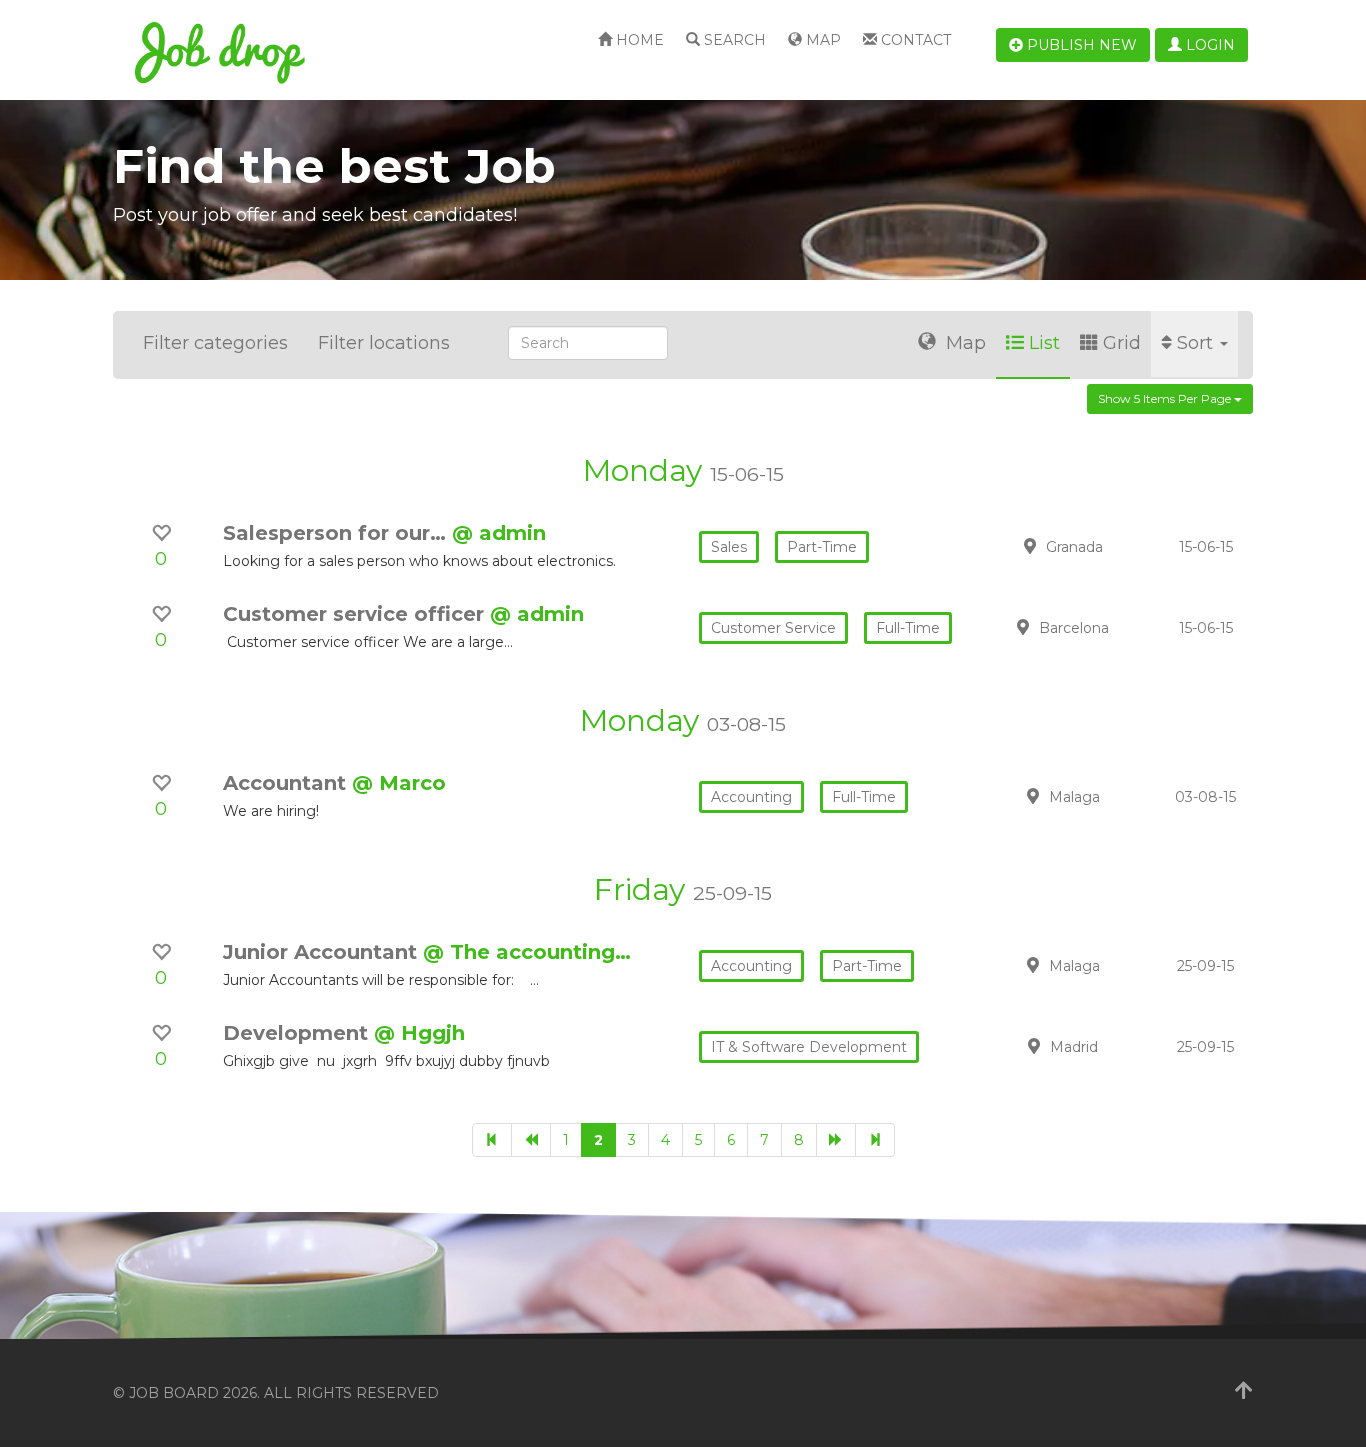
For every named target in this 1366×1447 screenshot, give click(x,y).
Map (821, 40)
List (1044, 343)
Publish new (1080, 45)
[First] (492, 1140)
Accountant (287, 783)
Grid (1122, 343)
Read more (1112, 546)
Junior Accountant (323, 952)
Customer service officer (356, 614)
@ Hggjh (419, 1033)
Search (733, 40)
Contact (914, 40)
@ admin (499, 533)
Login (1208, 45)
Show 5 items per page (1166, 398)
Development (298, 1033)
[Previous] (531, 1140)
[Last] (875, 1140)
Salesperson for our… (337, 533)
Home (638, 40)
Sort (1197, 343)
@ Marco (399, 783)
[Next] (836, 1140)
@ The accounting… (527, 952)
